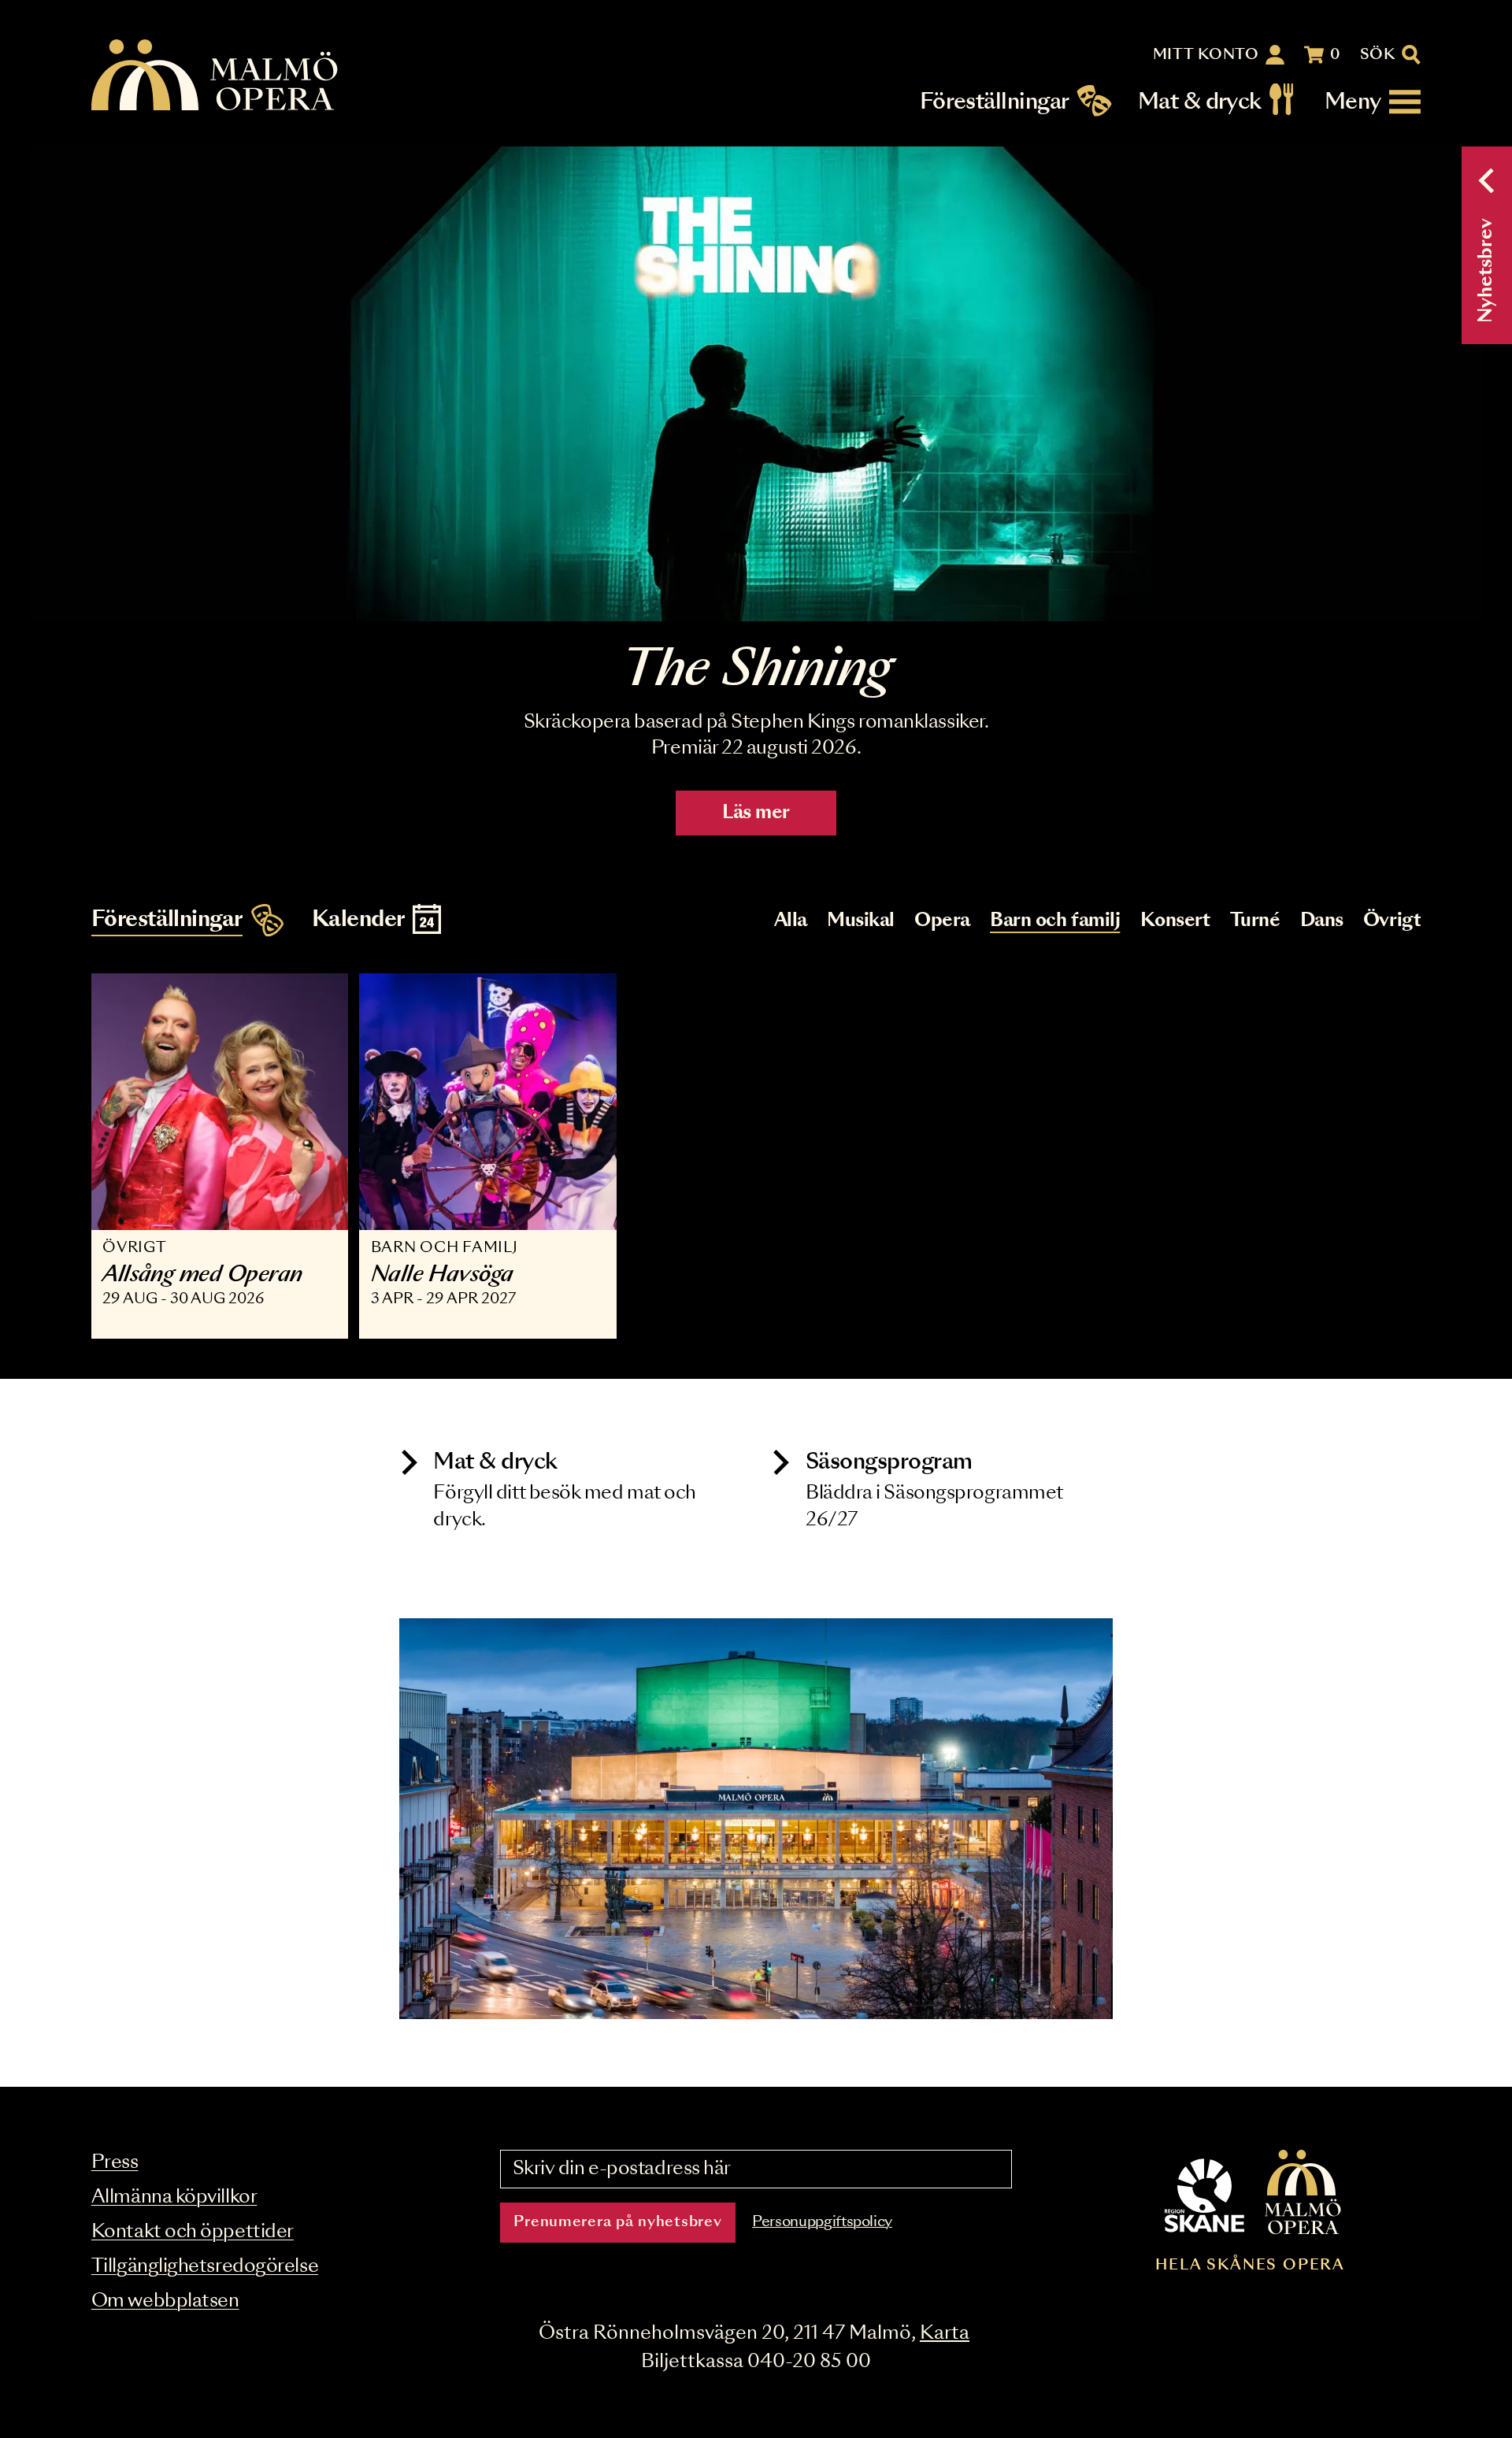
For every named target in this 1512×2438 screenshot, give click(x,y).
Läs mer (756, 813)
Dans (1322, 921)
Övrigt (1392, 921)
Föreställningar (995, 102)
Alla (791, 921)
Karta (945, 2334)
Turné (1255, 921)
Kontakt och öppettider (193, 2232)
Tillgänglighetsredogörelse (205, 2267)
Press (115, 2163)
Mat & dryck (1200, 102)
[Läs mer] (756, 384)
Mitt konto (1206, 55)
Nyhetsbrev (1486, 270)
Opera (942, 921)
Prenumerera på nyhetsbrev (617, 2222)
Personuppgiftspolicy (822, 2222)
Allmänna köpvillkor (174, 2197)
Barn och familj (1055, 921)
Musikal (861, 921)
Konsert (1175, 921)
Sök (1378, 55)
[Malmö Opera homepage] (216, 76)
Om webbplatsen (165, 2301)
